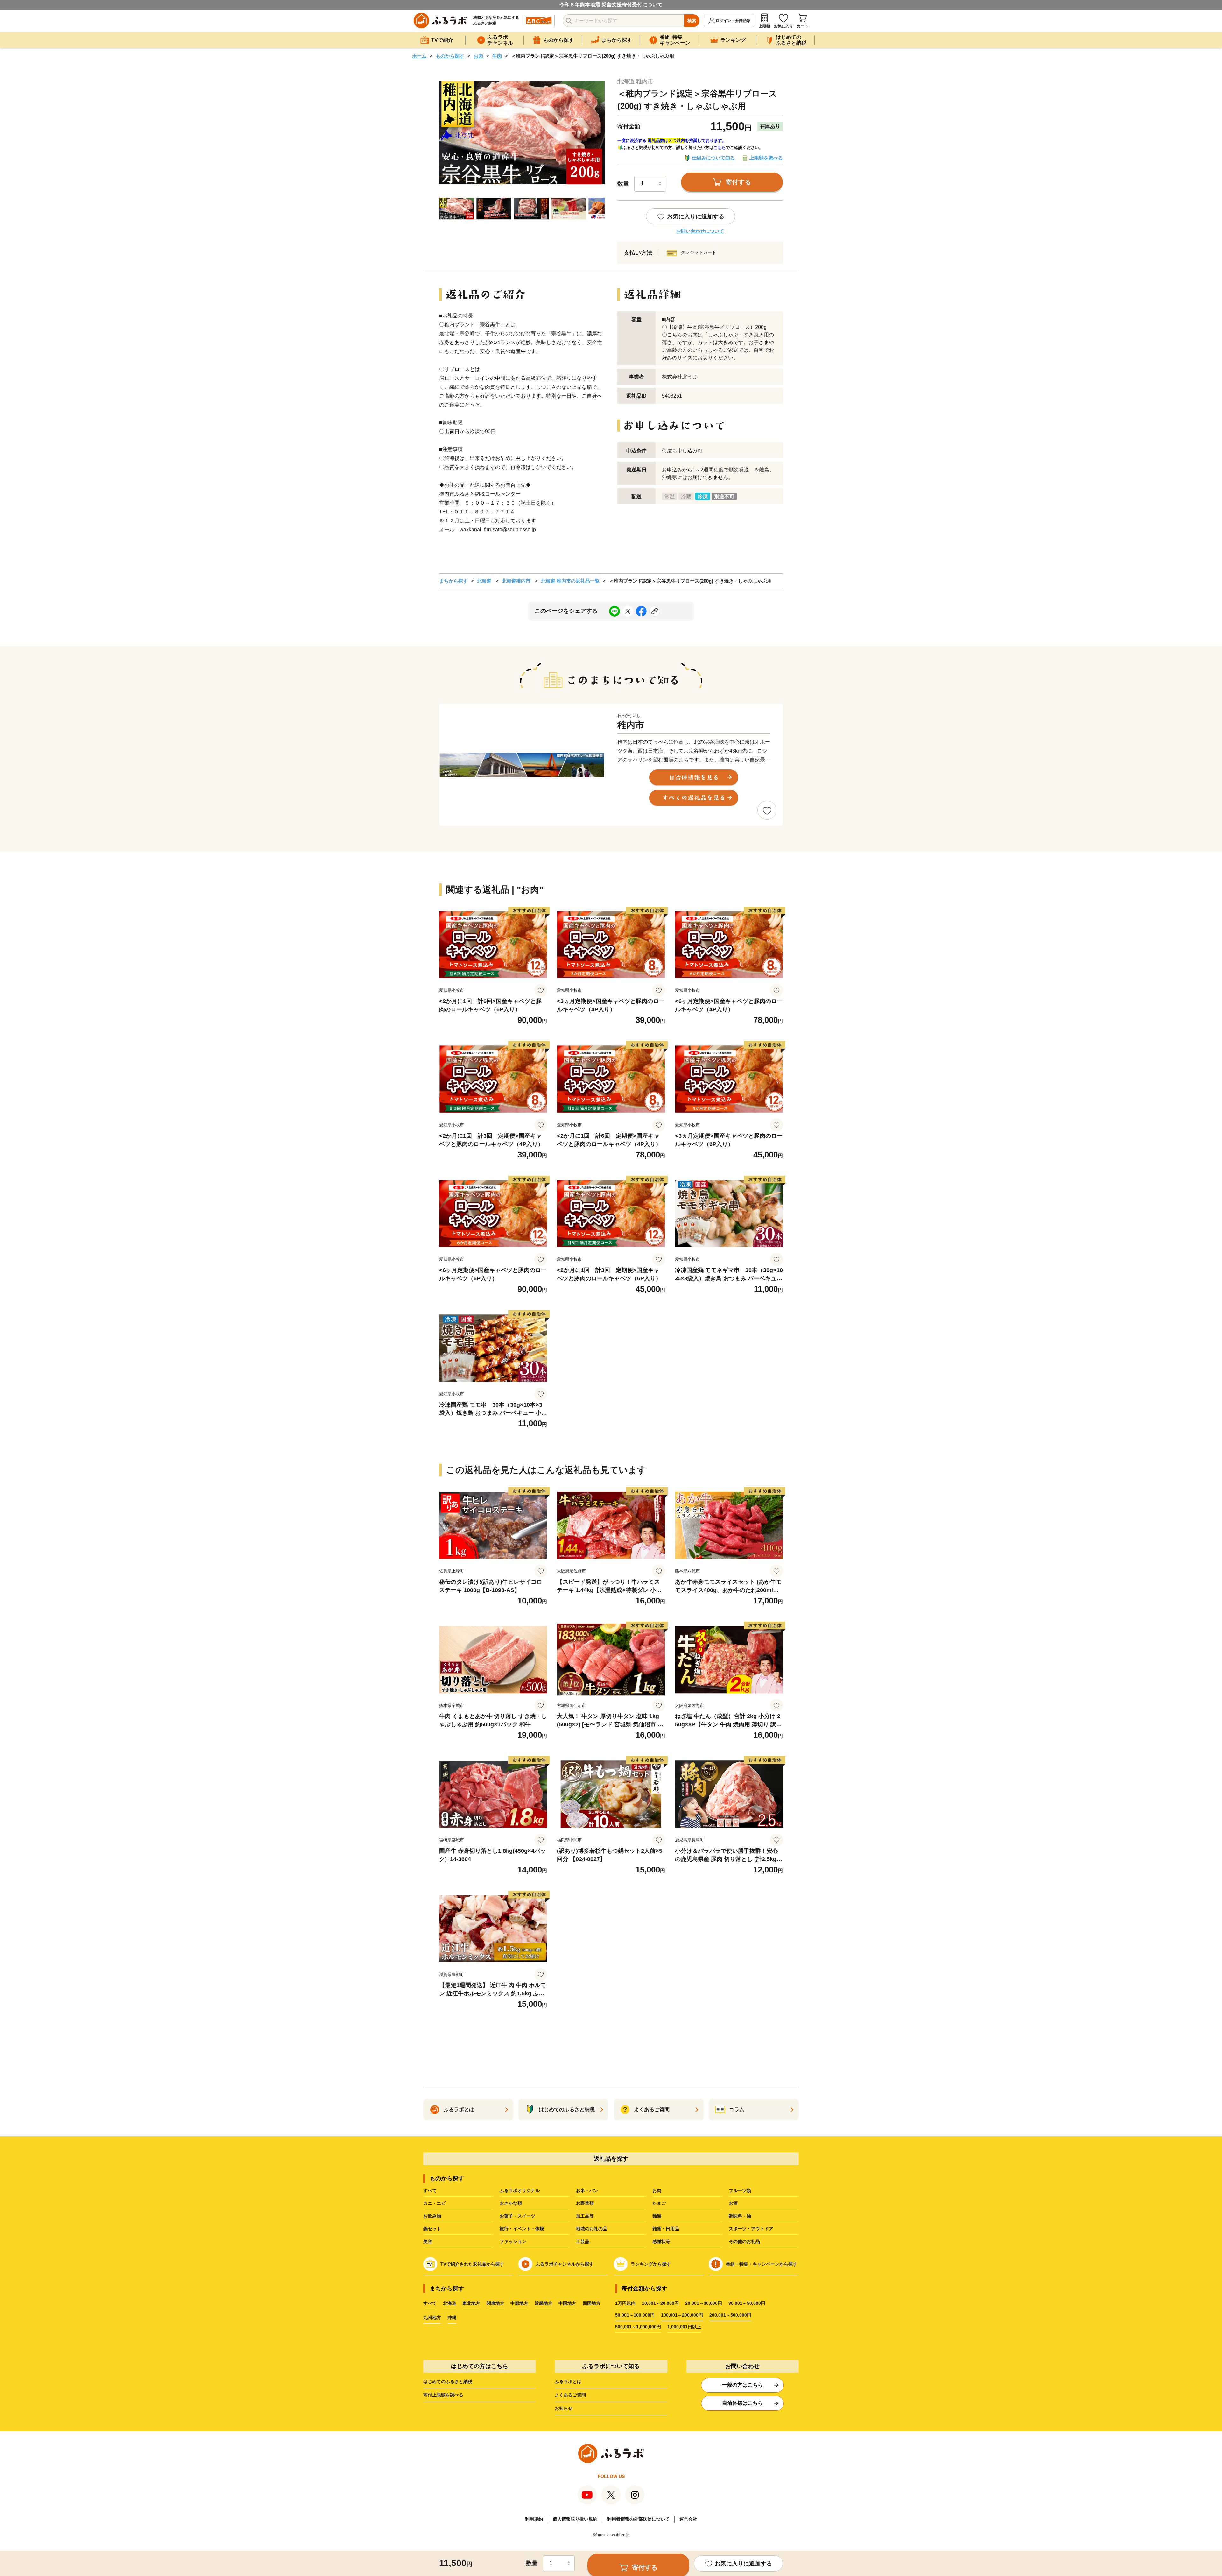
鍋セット (432, 2229)
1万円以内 (625, 2303)
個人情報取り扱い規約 (575, 2519)
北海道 (484, 581)
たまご (659, 2203)
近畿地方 (544, 2303)
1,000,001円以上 (684, 2327)
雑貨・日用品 (666, 2229)
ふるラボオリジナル (520, 2190)
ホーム (419, 56)
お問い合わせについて (700, 231)
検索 (692, 21)
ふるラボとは (568, 2381)
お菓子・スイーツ (517, 2216)
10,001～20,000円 (660, 2303)
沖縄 (452, 2318)
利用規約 (534, 2519)
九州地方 (432, 2318)
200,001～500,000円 (730, 2315)
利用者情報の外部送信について (638, 2519)
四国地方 (592, 2303)
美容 (428, 2241)
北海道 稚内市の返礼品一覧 (570, 581)
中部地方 (519, 2303)
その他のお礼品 (744, 2241)
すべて (430, 2190)
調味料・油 (740, 2216)
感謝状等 (661, 2241)
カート (803, 26)
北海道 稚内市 (635, 81)
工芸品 (583, 2241)
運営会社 (688, 2519)
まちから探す (453, 581)
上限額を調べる (766, 158)
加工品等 (585, 2216)
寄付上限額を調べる (443, 2395)
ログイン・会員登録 (733, 21)
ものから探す (450, 56)
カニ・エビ (434, 2203)
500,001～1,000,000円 (638, 2327)
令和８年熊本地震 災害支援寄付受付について (611, 5)
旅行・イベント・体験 (522, 2229)
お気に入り (783, 26)
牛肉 (497, 56)
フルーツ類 (740, 2190)
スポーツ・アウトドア (751, 2229)
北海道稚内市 (516, 581)
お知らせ (564, 2408)
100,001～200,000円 (682, 2315)
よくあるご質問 (570, 2395)
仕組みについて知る (713, 158)
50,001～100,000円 (635, 2315)
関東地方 (495, 2303)
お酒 (733, 2203)
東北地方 (471, 2303)
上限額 (764, 26)
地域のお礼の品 (592, 2229)
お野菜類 (585, 2203)
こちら (720, 148)
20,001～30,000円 (704, 2303)
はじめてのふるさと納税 (448, 2381)
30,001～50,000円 (747, 2303)
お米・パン (587, 2190)
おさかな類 (511, 2203)
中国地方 (567, 2303)
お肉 (478, 56)
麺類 (657, 2216)
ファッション (513, 2241)
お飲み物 (432, 2216)
